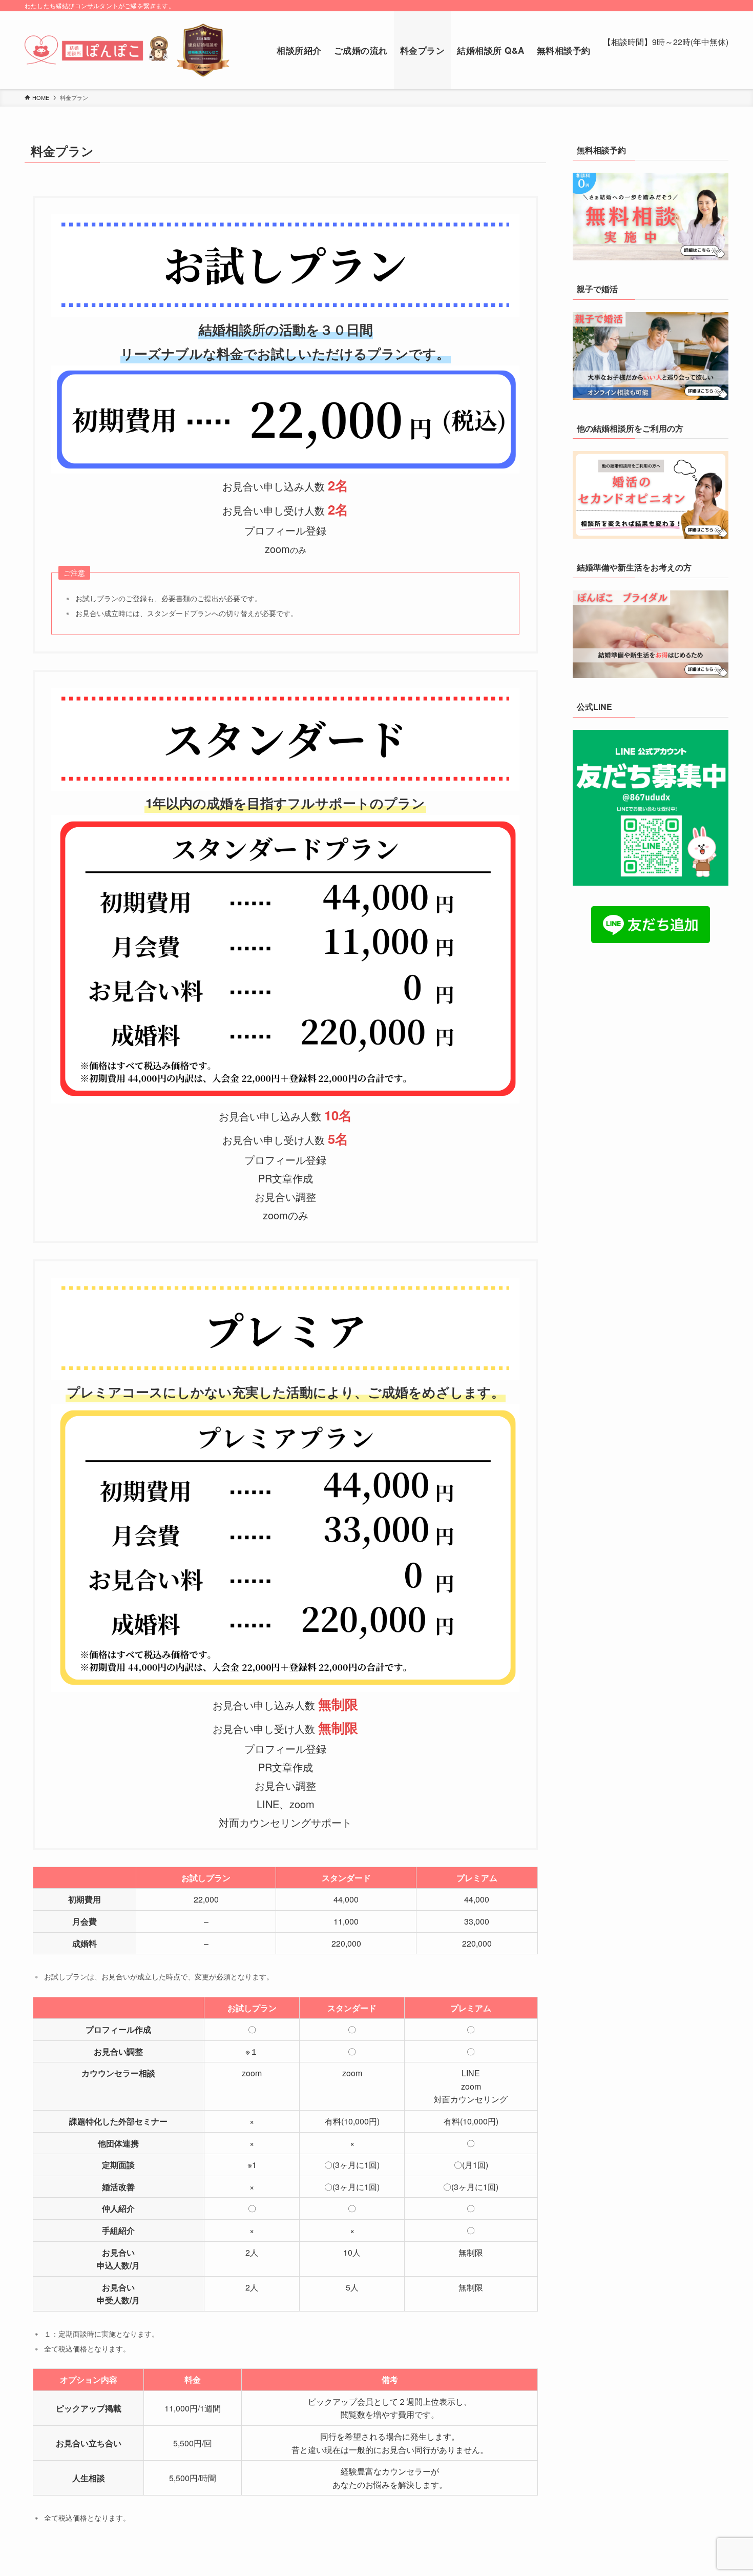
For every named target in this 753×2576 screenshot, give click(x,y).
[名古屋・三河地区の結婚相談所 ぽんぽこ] (127, 50)
